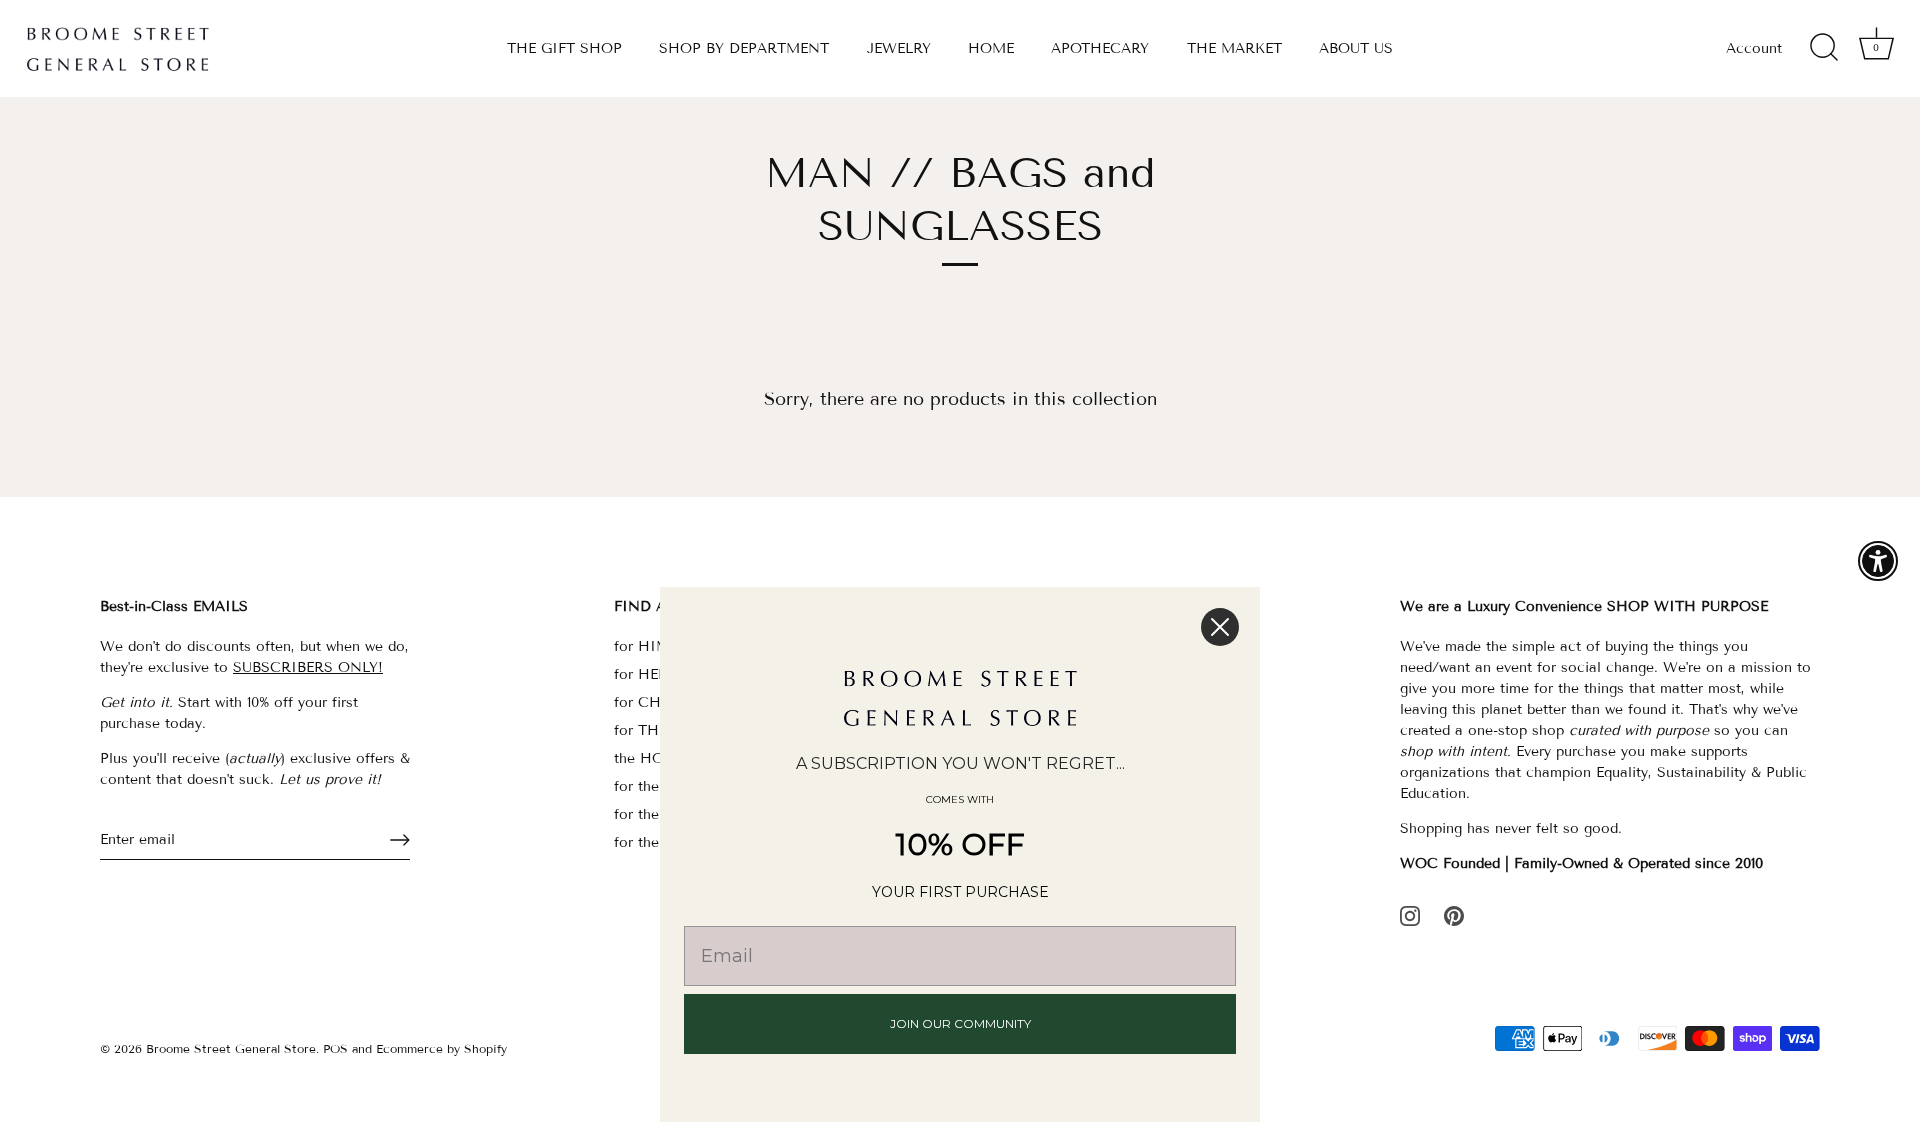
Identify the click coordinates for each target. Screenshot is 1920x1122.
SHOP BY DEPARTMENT (744, 48)
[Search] (1824, 48)
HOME (991, 48)
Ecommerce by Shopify (441, 1048)
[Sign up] (400, 840)
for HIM (642, 646)
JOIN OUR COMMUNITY (960, 1023)
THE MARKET (1234, 48)
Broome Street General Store (231, 1048)
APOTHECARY (1100, 48)
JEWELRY (899, 48)
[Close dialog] (1220, 627)
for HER (641, 674)
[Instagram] (1410, 914)
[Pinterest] (1454, 914)
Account (1754, 48)
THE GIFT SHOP (564, 48)
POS (335, 1048)
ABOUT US (1356, 48)
